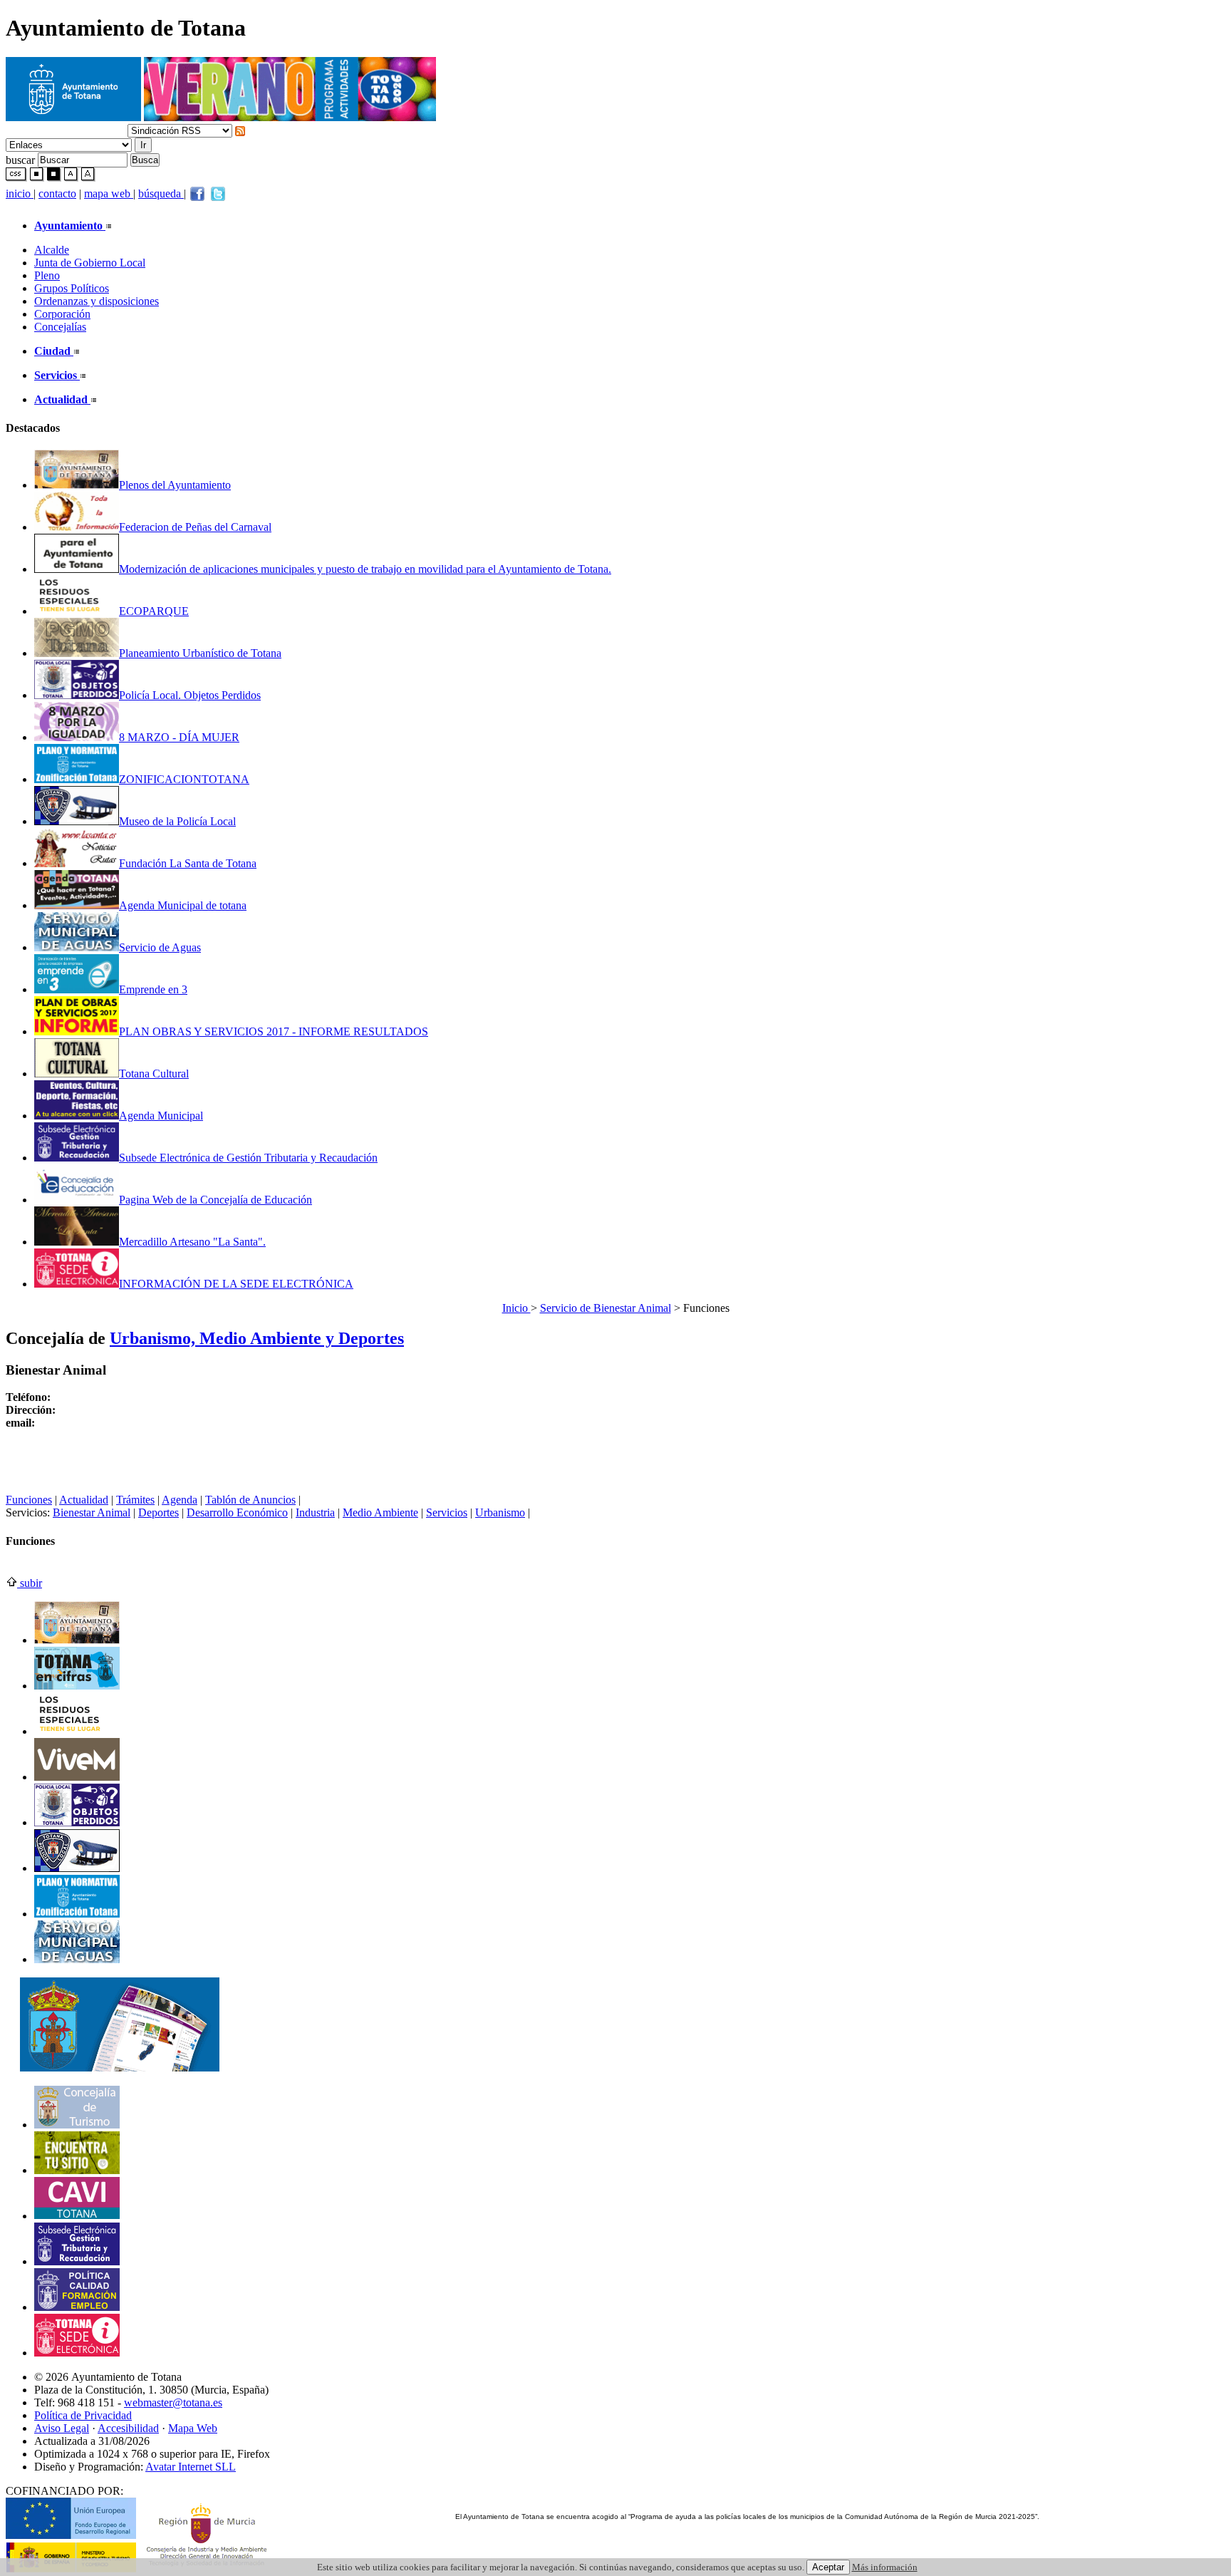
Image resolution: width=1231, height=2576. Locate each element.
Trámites (135, 1500)
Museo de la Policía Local (177, 821)
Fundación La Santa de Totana (188, 863)
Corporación (62, 314)
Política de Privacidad (83, 2415)
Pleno (47, 275)
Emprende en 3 (153, 989)
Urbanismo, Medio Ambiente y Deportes (257, 1338)
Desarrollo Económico (237, 1512)
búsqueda (161, 193)
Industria (315, 1512)
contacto (57, 193)
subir (30, 1583)
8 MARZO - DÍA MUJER (179, 737)
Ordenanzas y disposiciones (97, 301)
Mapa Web (193, 2428)
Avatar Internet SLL (191, 2467)
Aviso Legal (62, 2428)
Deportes (159, 1512)
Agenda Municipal (161, 1116)
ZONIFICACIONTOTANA (184, 779)
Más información (885, 2567)
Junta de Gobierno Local (90, 263)
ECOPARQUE (154, 611)
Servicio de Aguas (160, 947)
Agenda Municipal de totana (183, 905)
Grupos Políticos (72, 288)
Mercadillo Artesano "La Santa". (192, 1242)
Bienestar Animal (92, 1512)
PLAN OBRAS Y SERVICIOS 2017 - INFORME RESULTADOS (274, 1031)
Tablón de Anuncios (250, 1500)
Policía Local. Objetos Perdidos (190, 695)
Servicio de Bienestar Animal (606, 1308)
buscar (20, 159)
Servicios (447, 1512)
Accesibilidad (128, 2428)
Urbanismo (500, 1512)
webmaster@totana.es (173, 2402)
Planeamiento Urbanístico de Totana (200, 653)
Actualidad (84, 1500)
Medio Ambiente (380, 1512)
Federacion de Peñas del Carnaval (195, 527)
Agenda (180, 1500)
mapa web (109, 193)
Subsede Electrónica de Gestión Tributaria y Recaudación (248, 1158)
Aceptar (828, 2567)
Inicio (516, 1308)
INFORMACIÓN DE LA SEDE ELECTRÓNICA (236, 1284)
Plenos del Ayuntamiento (175, 485)
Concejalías (60, 327)
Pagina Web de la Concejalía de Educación (215, 1200)
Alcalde (52, 250)
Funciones (29, 1500)
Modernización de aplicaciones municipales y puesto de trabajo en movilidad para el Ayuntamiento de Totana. (365, 569)
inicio (20, 193)
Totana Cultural (154, 1074)
